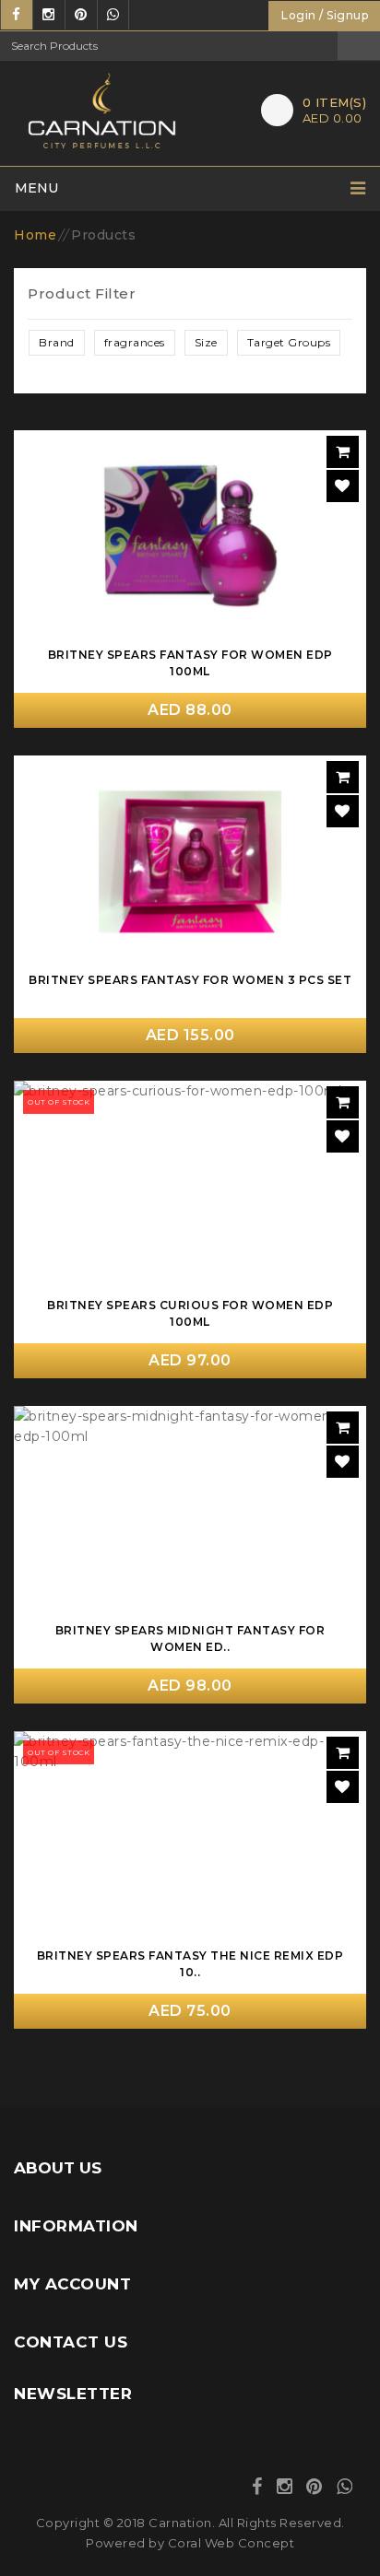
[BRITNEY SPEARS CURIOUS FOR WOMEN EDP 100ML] (190, 1187)
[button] (57, 343)
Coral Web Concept (232, 2543)
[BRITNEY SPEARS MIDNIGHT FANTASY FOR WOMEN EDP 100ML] (190, 1512)
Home (35, 235)
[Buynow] (343, 452)
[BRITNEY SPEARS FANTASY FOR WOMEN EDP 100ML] (190, 536)
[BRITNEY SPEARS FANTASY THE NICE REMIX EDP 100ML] (190, 1837)
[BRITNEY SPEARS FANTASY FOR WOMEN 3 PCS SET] (190, 861)
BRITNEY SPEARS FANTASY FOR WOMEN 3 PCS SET (190, 980)
